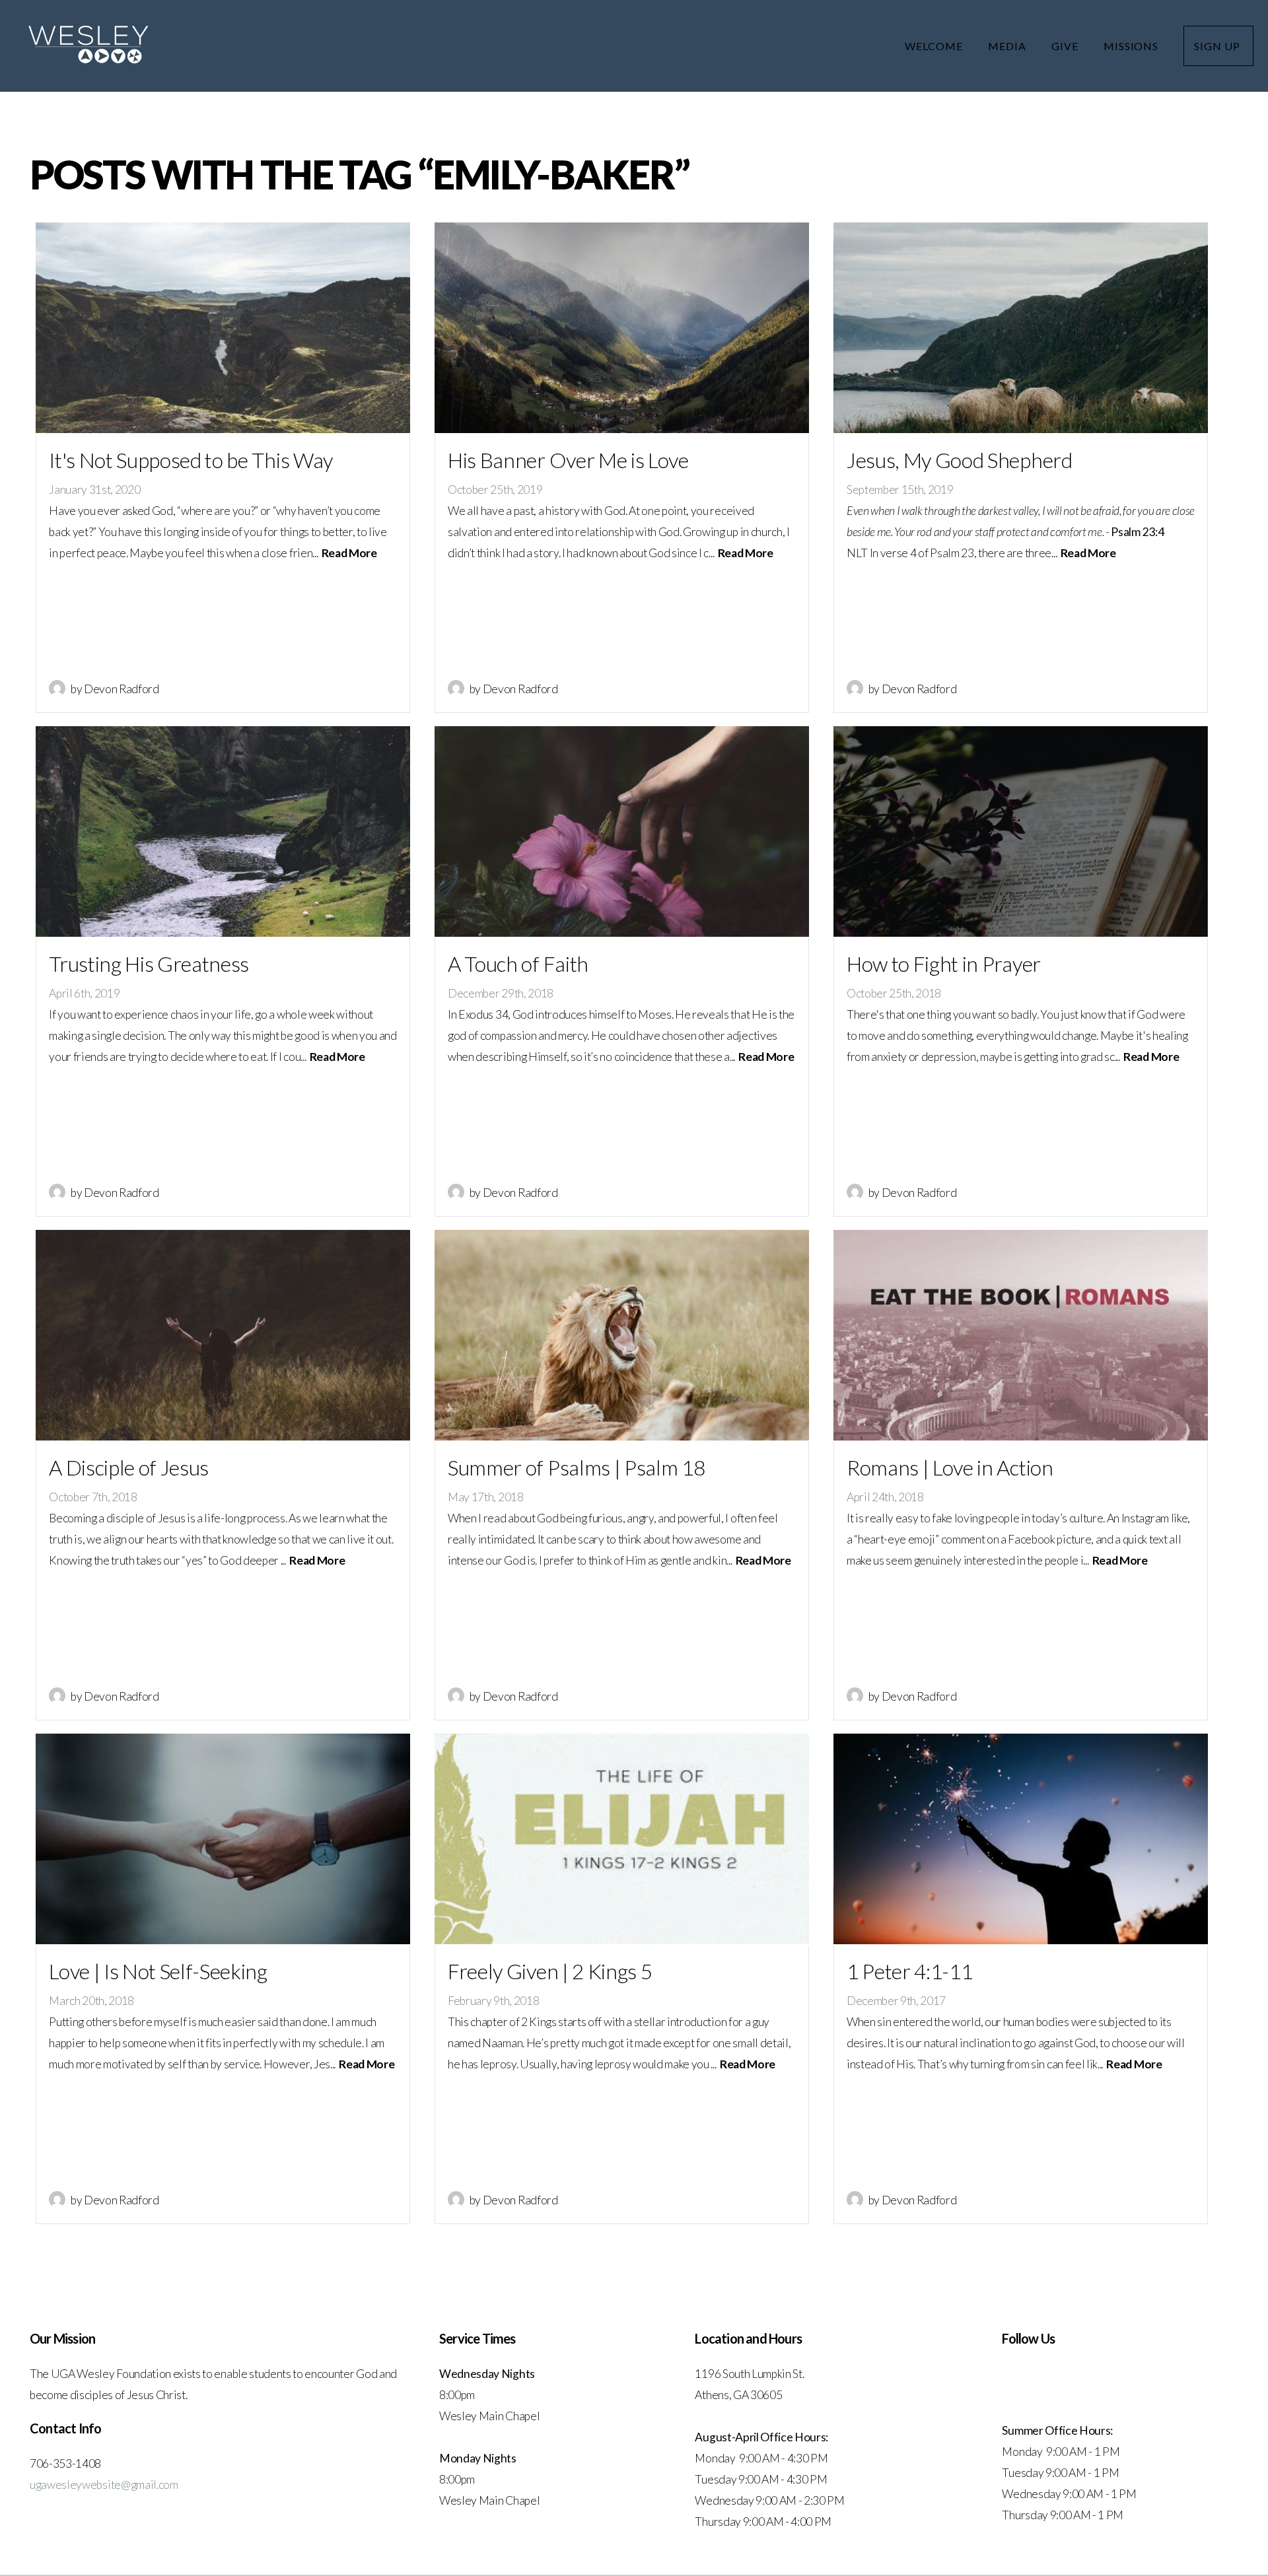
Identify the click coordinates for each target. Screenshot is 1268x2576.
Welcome (935, 46)
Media (1008, 46)
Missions (1133, 46)
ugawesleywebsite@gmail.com (104, 2485)
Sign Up (1218, 46)
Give (1066, 46)
